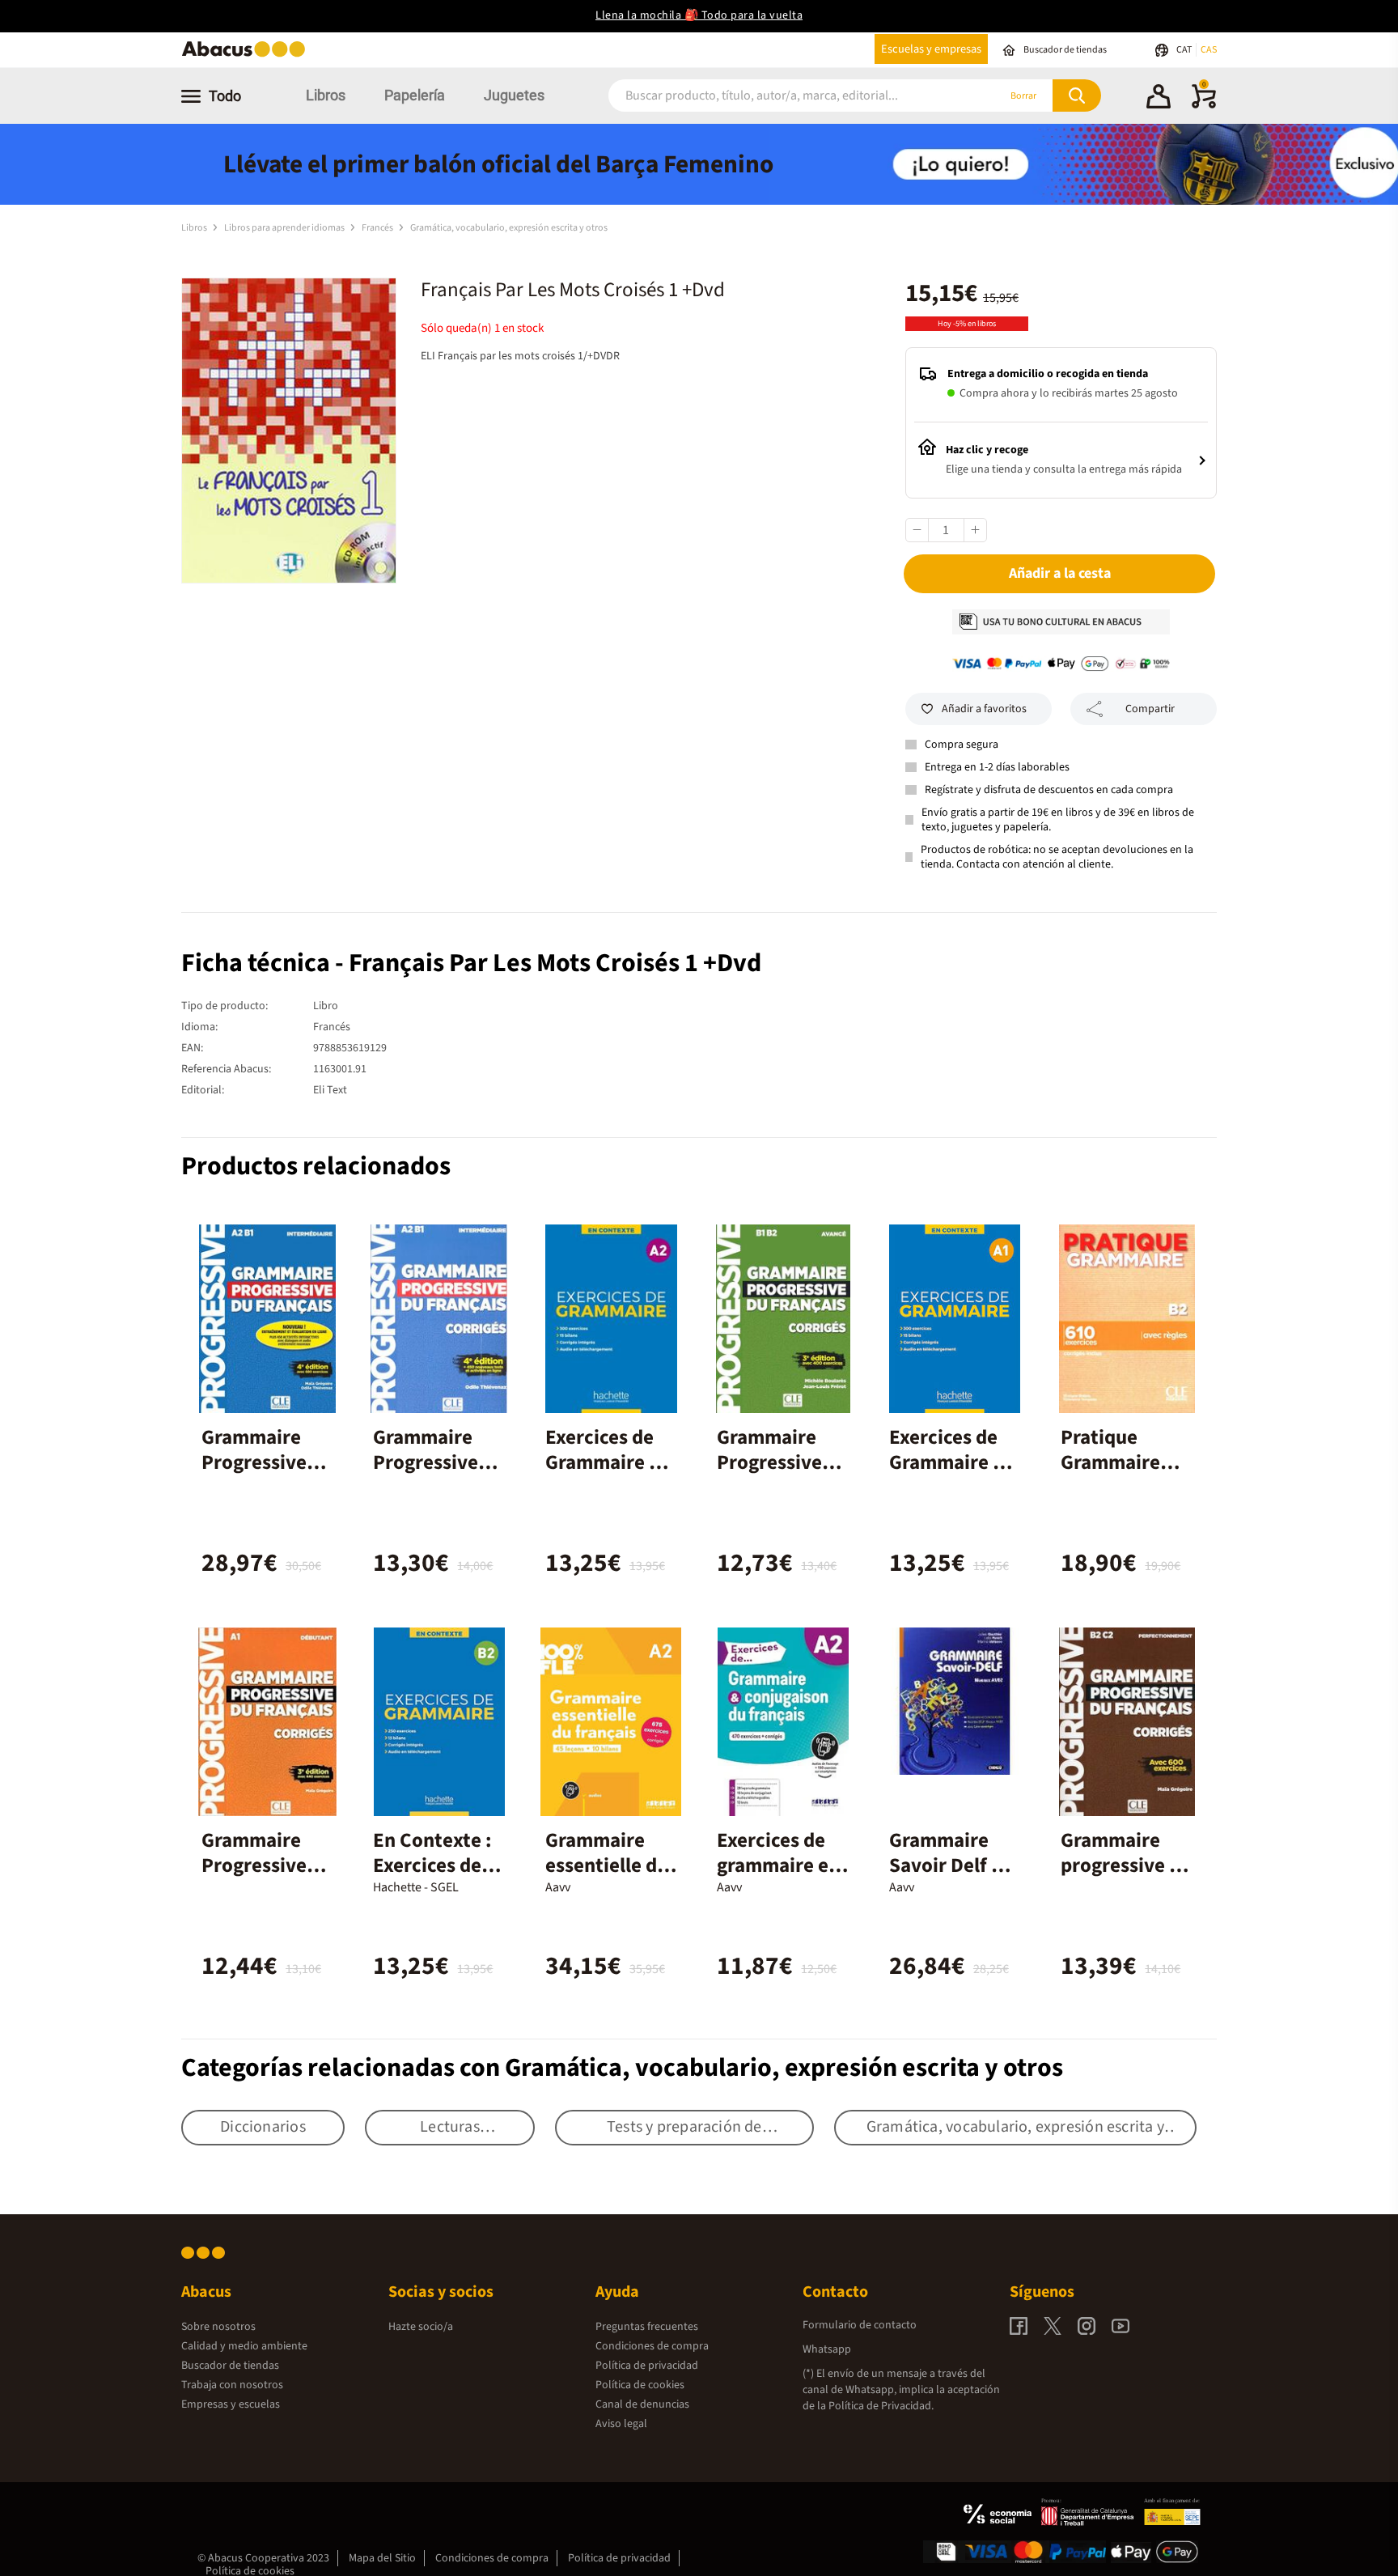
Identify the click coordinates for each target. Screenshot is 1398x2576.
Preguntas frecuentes (647, 2327)
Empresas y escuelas (231, 2404)
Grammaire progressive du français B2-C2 (1126, 1865)
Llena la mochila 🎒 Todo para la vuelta (699, 15)
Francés (378, 228)
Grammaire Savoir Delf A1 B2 (951, 1865)
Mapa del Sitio (382, 2558)
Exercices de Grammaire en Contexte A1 (952, 1462)
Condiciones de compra (652, 2346)
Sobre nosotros (218, 2327)
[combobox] (782, 96)
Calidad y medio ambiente (244, 2346)
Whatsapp (827, 2349)
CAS (1209, 50)
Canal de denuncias (642, 2404)
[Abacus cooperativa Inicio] (248, 55)
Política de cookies (640, 2385)
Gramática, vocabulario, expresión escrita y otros (509, 228)
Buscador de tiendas (230, 2366)
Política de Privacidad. (881, 2406)
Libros (326, 95)
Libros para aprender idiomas (285, 228)
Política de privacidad (647, 2366)
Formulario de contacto (860, 2325)
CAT (1185, 50)
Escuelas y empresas (931, 49)
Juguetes (514, 95)
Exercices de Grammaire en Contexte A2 (608, 1462)
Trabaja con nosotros (232, 2385)
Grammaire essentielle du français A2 (607, 1865)
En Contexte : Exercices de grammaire (432, 1865)
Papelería (415, 95)
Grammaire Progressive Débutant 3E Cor (256, 1878)
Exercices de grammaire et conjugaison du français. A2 (782, 1878)
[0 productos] (1204, 105)
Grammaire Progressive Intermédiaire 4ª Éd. (263, 1475)
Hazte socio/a (421, 2327)
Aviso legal (621, 2424)
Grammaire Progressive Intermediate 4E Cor (432, 1475)
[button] (1159, 99)
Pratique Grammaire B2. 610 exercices (1110, 1475)
